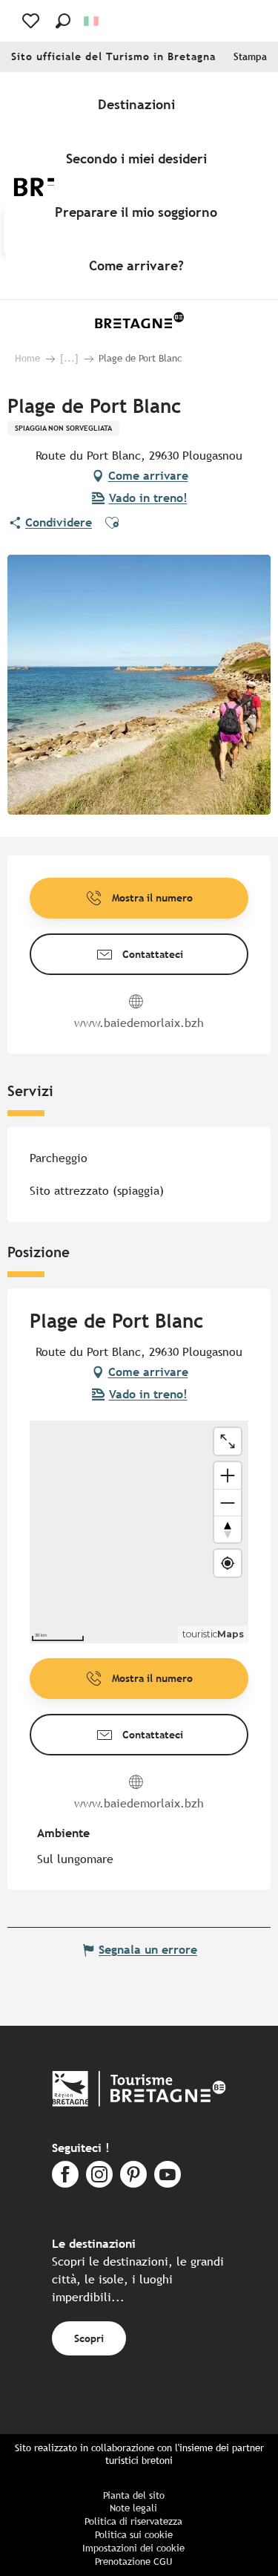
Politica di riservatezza (133, 2521)
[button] (63, 21)
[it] (92, 21)
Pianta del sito (134, 2495)
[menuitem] (139, 105)
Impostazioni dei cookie (133, 2548)
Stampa (250, 57)
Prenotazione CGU (133, 2562)
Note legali (133, 2508)
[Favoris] (32, 21)
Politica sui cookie (134, 2535)
